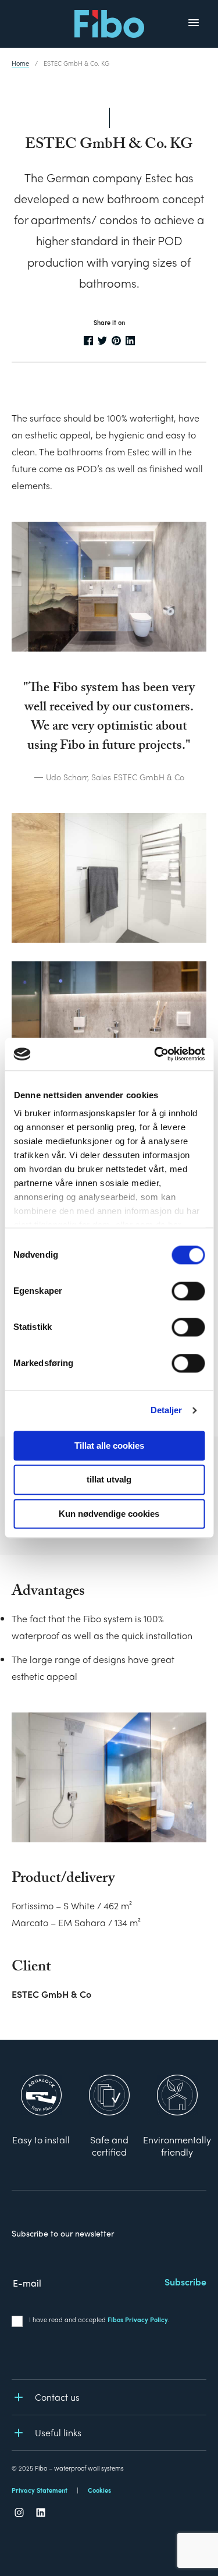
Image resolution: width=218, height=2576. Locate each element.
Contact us (57, 2397)
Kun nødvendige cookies (109, 1514)
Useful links (58, 2432)
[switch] (188, 1291)
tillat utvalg (109, 1480)
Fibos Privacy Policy (138, 2319)
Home (20, 63)
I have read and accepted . (99, 2319)
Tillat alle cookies (109, 1446)
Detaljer (167, 1410)
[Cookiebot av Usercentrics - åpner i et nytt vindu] (155, 1054)
